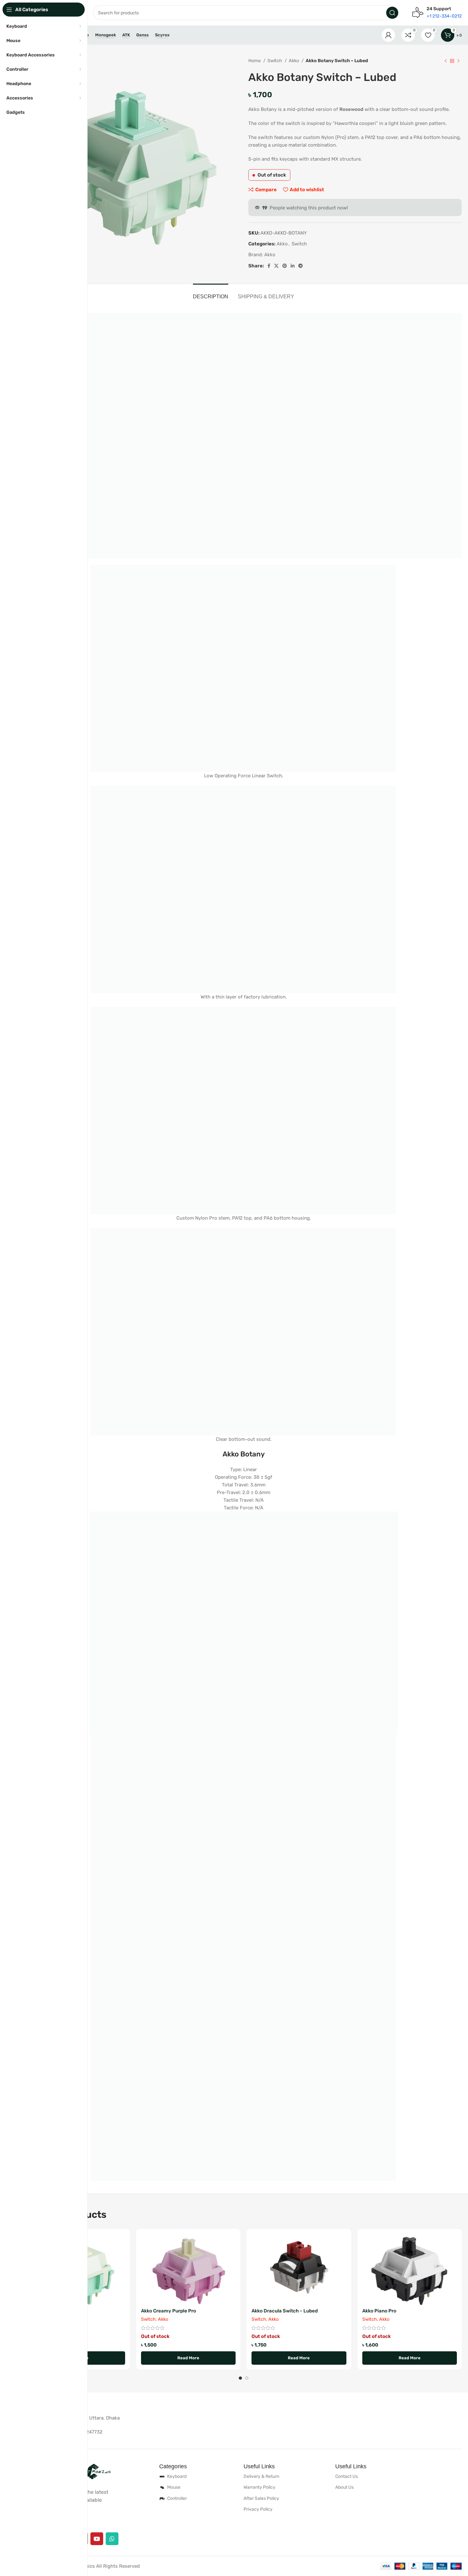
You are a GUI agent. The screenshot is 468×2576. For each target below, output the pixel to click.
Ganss (142, 35)
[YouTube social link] (97, 2539)
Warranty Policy (259, 2487)
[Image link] (89, 2471)
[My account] (388, 35)
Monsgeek (106, 35)
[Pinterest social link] (285, 266)
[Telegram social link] (301, 266)
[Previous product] (446, 61)
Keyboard (177, 2476)
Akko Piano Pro (379, 2311)
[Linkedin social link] (293, 266)
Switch (275, 61)
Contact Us (347, 2476)
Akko (294, 61)
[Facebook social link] (269, 266)
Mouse (174, 2487)
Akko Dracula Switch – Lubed (285, 2311)
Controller (177, 2498)
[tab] (211, 293)
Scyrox (162, 35)
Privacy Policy (258, 2509)
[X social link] (276, 266)
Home (255, 61)
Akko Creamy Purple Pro (169, 2311)
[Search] (392, 13)
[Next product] (458, 61)
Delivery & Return (261, 2476)
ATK (126, 35)
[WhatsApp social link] (112, 2539)
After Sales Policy (261, 2498)
